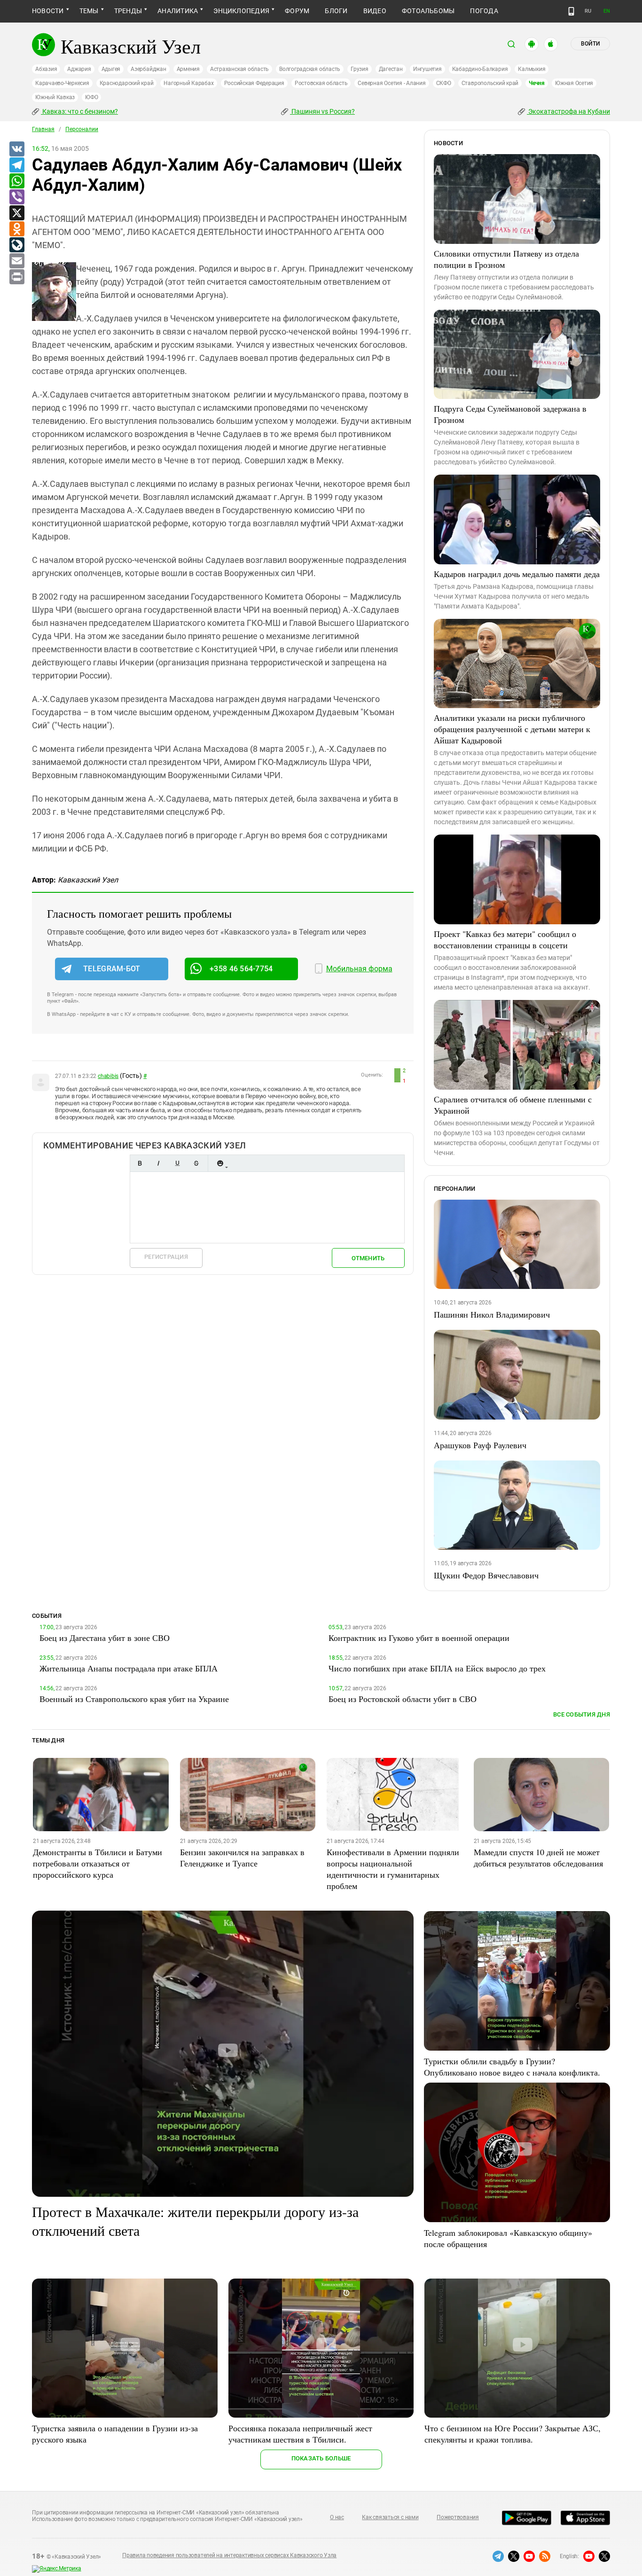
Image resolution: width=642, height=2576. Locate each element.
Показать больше (321, 2458)
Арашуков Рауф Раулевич (480, 1445)
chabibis (108, 1076)
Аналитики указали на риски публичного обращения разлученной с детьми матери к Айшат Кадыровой (512, 729)
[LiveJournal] (16, 245)
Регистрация (166, 1257)
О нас (337, 2517)
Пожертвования (458, 2517)
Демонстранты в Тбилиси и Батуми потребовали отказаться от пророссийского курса (98, 1863)
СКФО (444, 83)
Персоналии (82, 129)
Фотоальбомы (428, 11)
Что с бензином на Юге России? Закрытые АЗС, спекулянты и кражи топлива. (513, 2434)
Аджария (79, 69)
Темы (89, 11)
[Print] (16, 277)
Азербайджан (148, 69)
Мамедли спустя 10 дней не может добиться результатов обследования (538, 1858)
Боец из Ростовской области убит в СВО (403, 1699)
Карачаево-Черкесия (62, 83)
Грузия (360, 69)
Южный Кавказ (55, 97)
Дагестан (391, 69)
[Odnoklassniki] (16, 229)
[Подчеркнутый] (177, 1163)
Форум (297, 11)
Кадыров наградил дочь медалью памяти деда (517, 574)
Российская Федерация (254, 83)
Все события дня (582, 1714)
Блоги (336, 11)
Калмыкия (532, 69)
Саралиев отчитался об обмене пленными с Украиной (513, 1105)
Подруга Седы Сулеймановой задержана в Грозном (510, 414)
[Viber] (16, 197)
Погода (484, 11)
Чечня (537, 83)
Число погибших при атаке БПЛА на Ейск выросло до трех (437, 1668)
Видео (375, 11)
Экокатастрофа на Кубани (568, 111)
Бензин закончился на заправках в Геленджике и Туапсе (242, 1858)
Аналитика (178, 11)
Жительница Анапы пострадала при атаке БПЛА (129, 1668)
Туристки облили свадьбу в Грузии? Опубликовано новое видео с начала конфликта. (512, 2067)
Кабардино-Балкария (480, 69)
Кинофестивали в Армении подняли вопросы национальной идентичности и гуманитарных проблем (393, 1869)
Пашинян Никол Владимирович (492, 1314)
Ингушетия (427, 69)
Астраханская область (239, 69)
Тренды (128, 11)
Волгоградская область (310, 69)
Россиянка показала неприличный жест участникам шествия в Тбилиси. (300, 2434)
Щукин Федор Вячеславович (486, 1575)
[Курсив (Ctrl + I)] (158, 1163)
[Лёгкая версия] (571, 11)
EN (607, 11)
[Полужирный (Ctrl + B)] (140, 1163)
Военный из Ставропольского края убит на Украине (134, 1699)
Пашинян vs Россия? (322, 111)
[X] (16, 213)
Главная (43, 129)
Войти (590, 44)
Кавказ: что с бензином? (79, 111)
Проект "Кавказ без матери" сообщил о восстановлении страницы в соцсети (505, 939)
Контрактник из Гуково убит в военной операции (419, 1638)
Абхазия (46, 69)
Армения (188, 69)
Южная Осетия (574, 83)
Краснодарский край (127, 83)
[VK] (16, 149)
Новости (48, 11)
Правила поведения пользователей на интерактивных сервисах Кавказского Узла (229, 2555)
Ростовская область (321, 83)
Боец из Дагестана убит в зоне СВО (105, 1638)
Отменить (368, 1258)
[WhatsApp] (16, 181)
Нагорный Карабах (188, 83)
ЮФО (91, 97)
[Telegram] (16, 165)
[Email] (16, 261)
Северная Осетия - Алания (391, 83)
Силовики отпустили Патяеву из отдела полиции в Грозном (506, 259)
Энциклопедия (241, 11)
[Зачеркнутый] (196, 1163)
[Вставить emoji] (220, 1163)
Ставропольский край (490, 83)
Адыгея (111, 69)
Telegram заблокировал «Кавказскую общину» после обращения (508, 2238)
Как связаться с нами (390, 2517)
